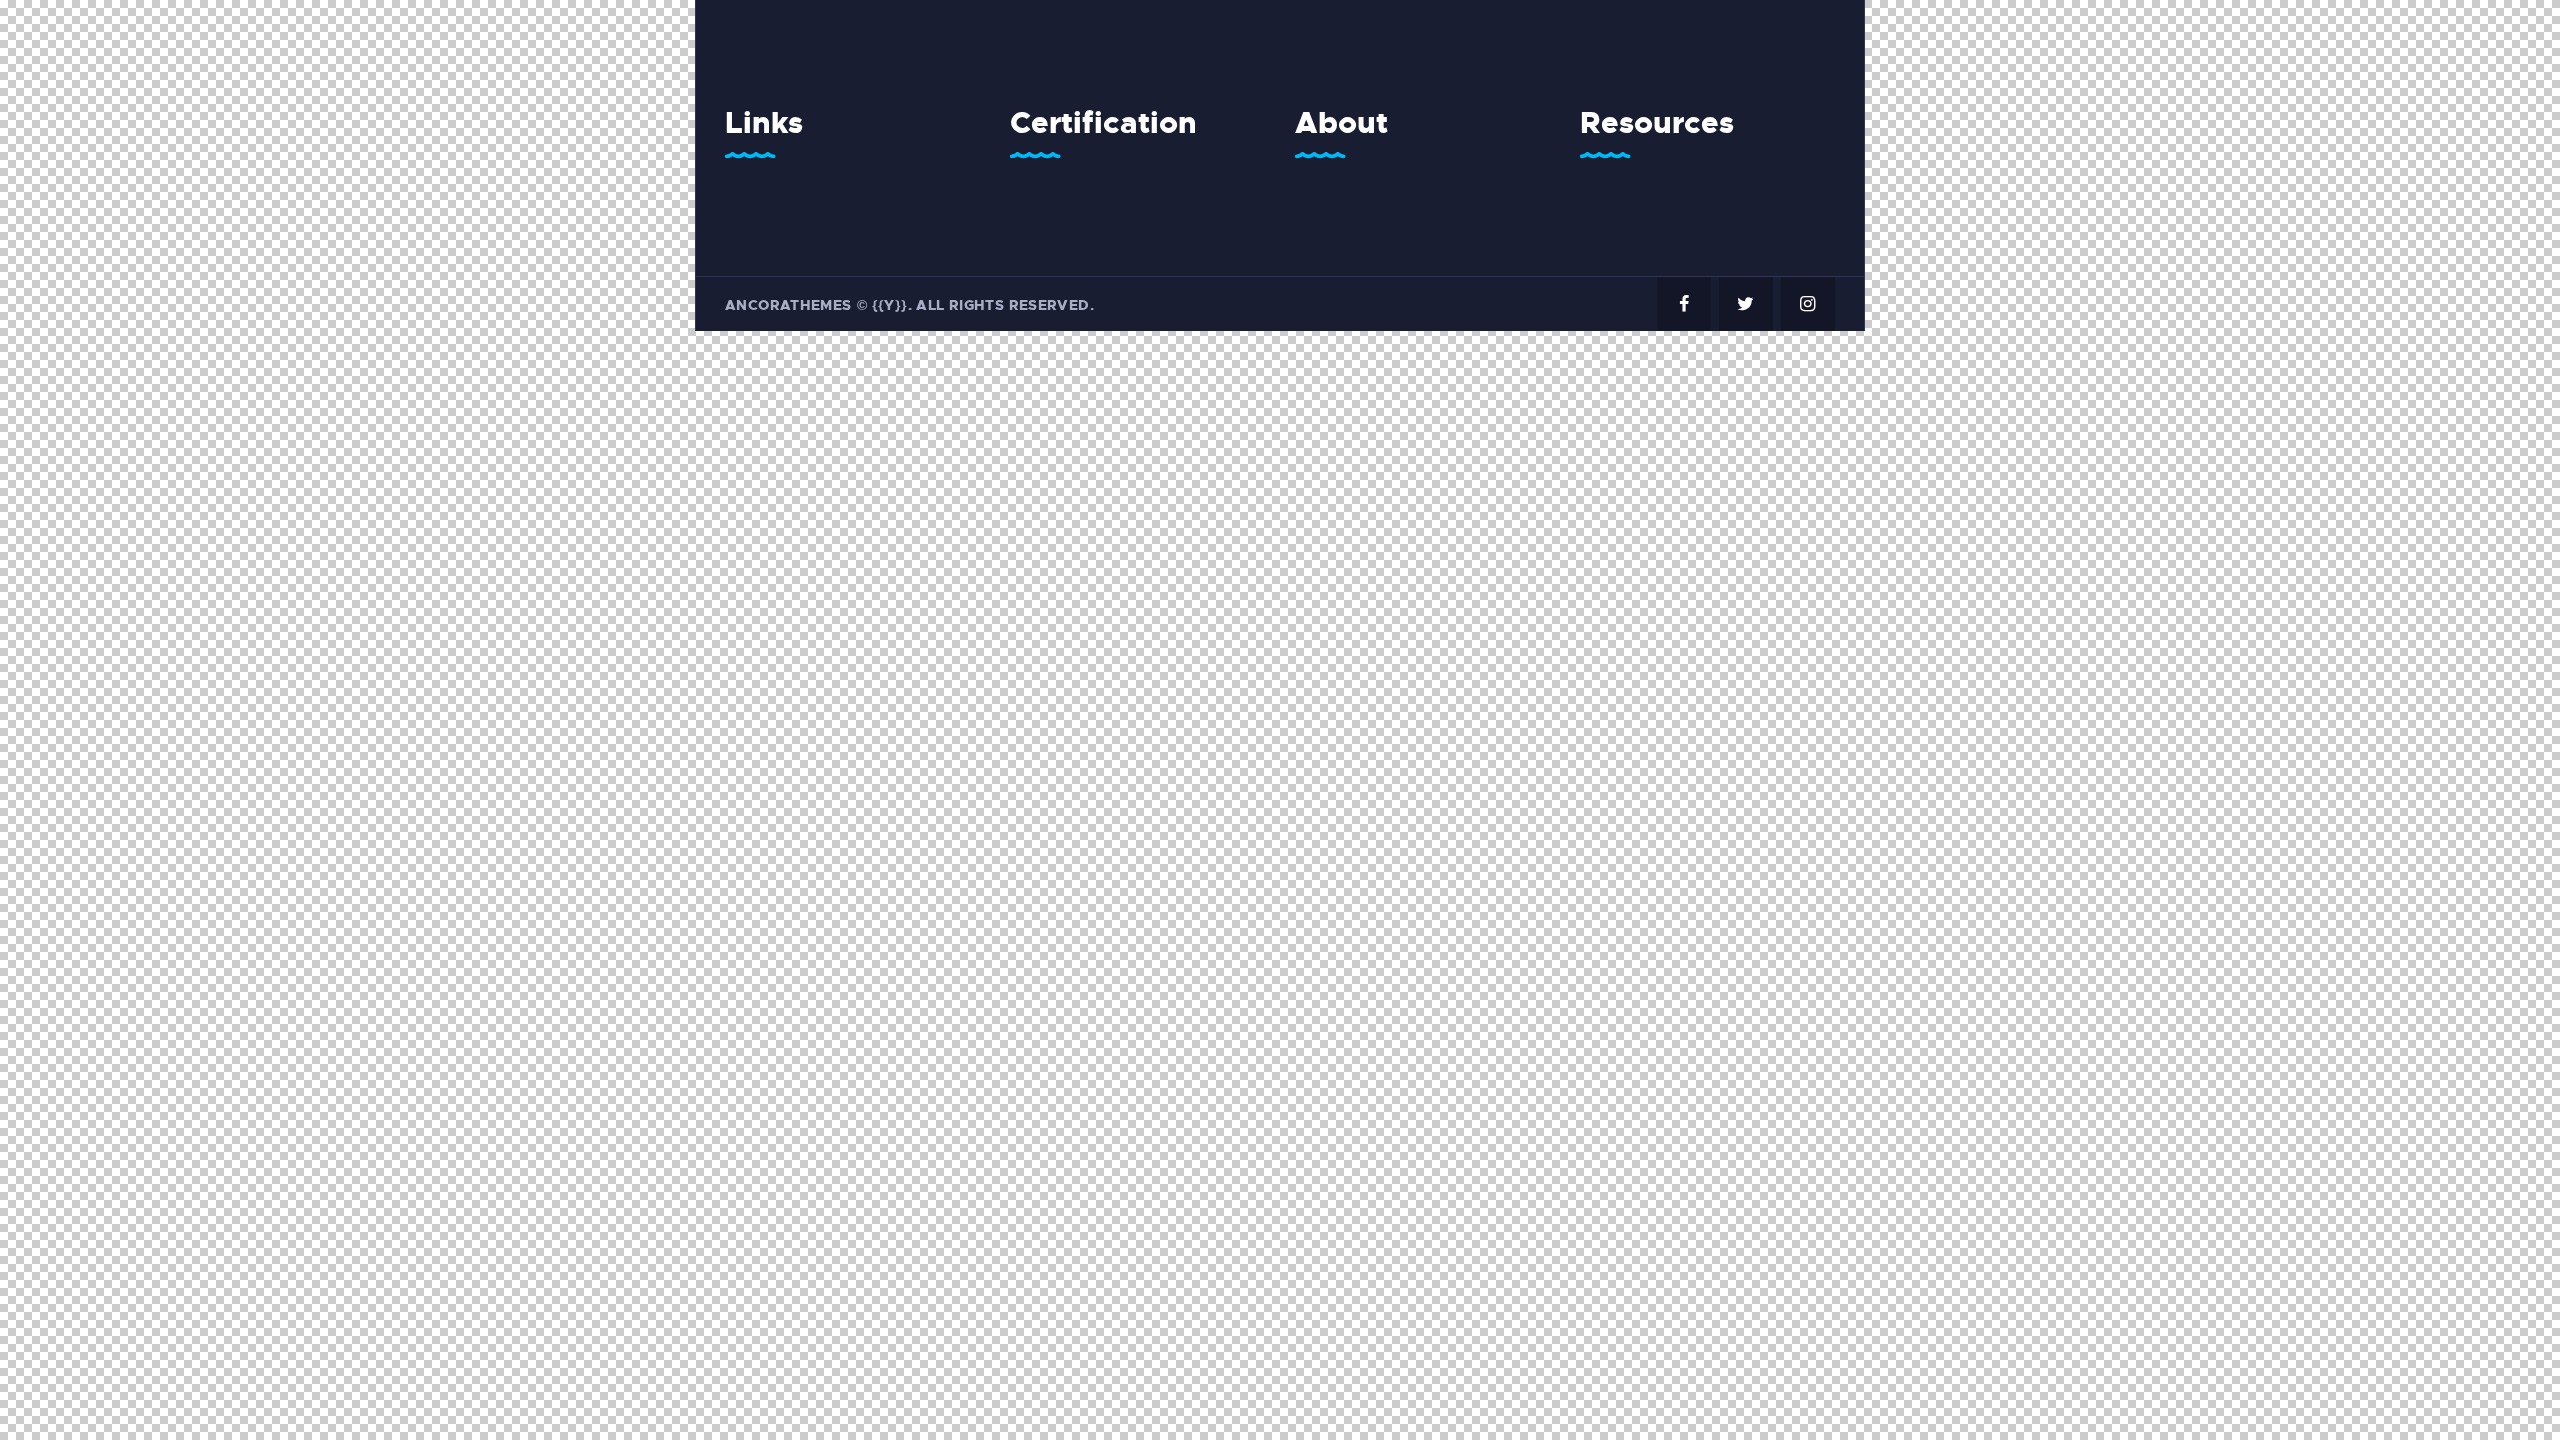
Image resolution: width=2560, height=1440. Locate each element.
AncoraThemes (788, 305)
